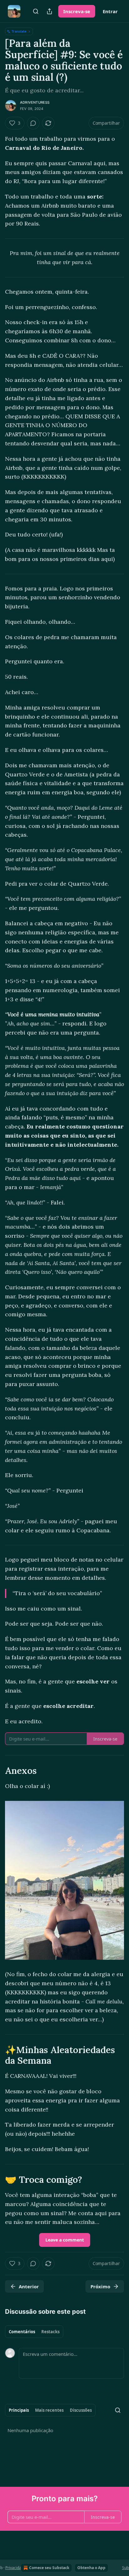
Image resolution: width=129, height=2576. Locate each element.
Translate (19, 31)
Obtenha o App (91, 2568)
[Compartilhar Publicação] (49, 11)
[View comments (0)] (33, 123)
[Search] (36, 11)
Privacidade (15, 2568)
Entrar (110, 11)
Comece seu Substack (49, 2568)
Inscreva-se (77, 11)
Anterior (29, 2286)
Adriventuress (35, 102)
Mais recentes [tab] (49, 2410)
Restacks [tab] (50, 2332)
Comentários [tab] (22, 2332)
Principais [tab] (19, 2410)
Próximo (100, 2286)
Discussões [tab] (81, 2410)
